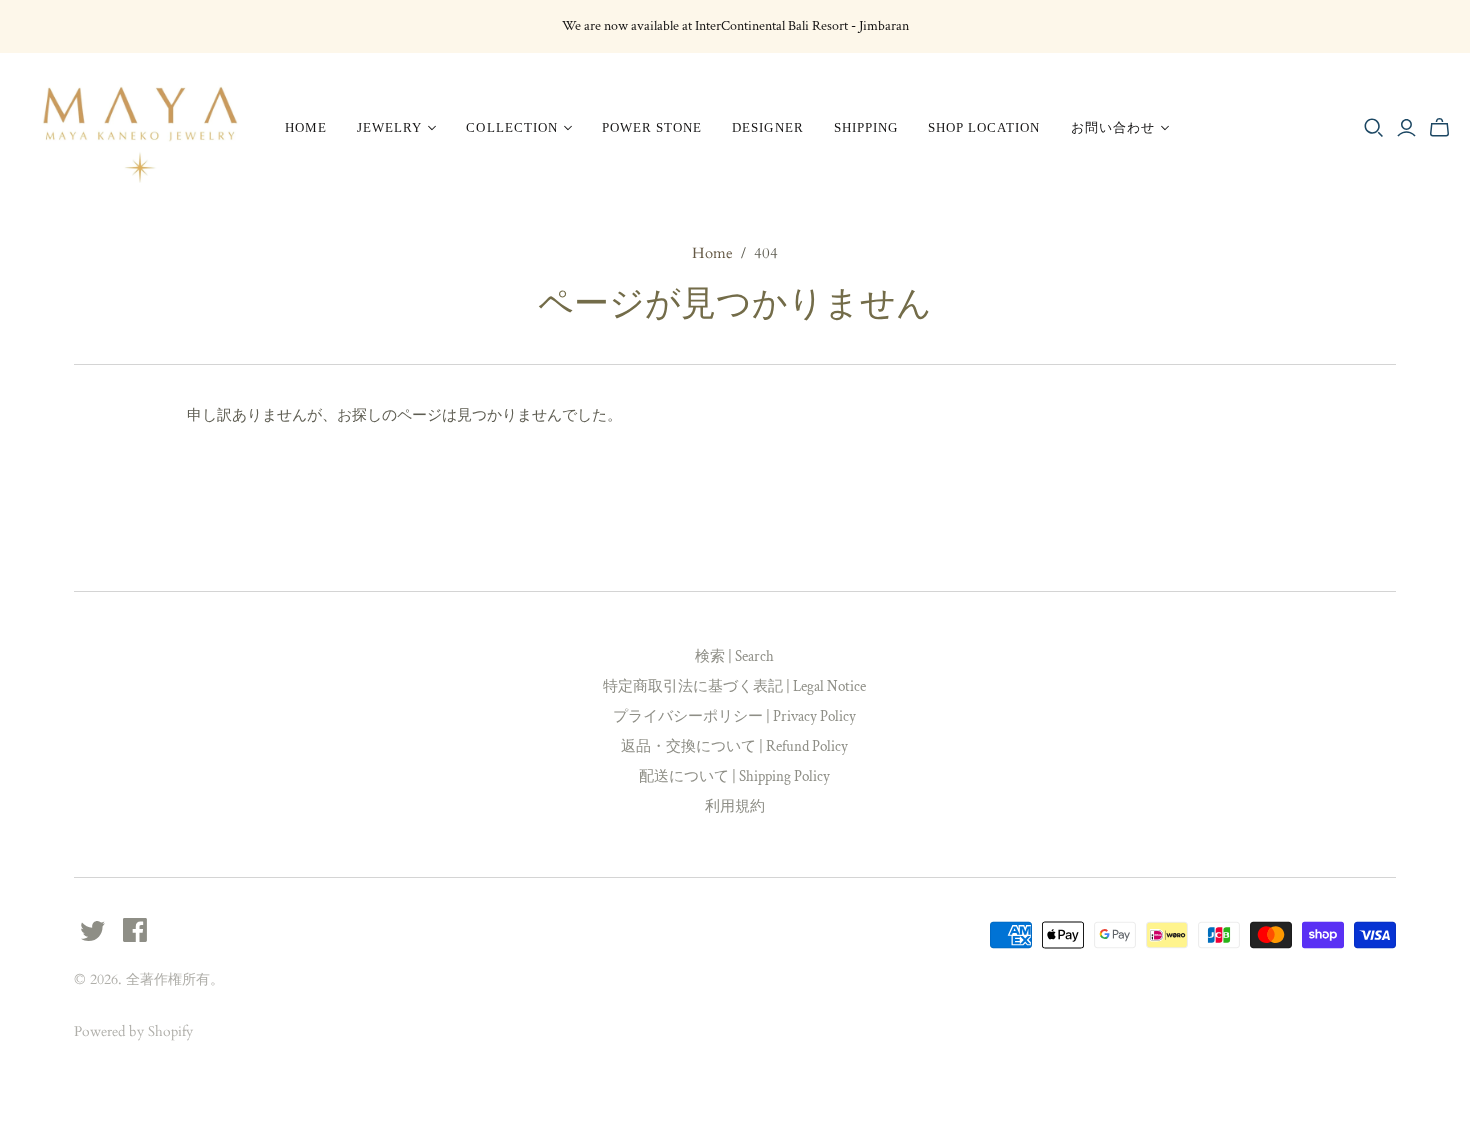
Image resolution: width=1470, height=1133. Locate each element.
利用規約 (735, 806)
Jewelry (389, 127)
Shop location (984, 127)
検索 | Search (734, 656)
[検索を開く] (1374, 128)
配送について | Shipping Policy (734, 776)
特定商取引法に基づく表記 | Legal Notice (734, 686)
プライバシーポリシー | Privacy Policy (734, 716)
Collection (511, 127)
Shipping (866, 127)
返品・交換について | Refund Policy (734, 746)
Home (306, 127)
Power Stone (652, 127)
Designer (767, 127)
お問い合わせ (1113, 127)
